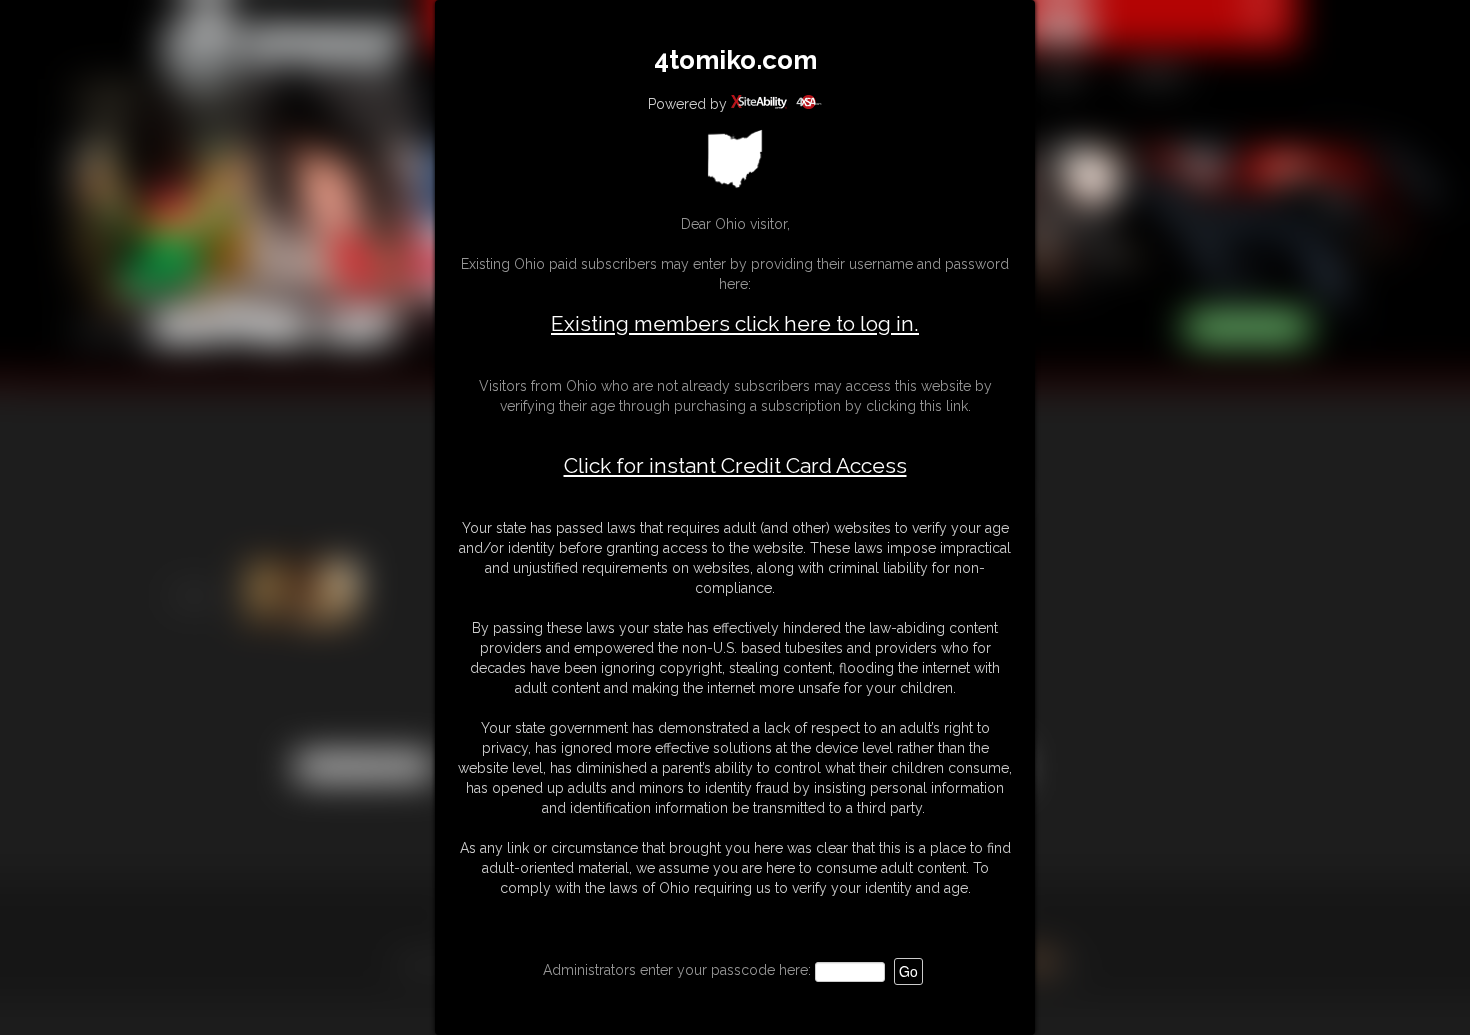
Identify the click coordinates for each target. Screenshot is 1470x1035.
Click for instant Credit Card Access (735, 466)
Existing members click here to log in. (735, 323)
